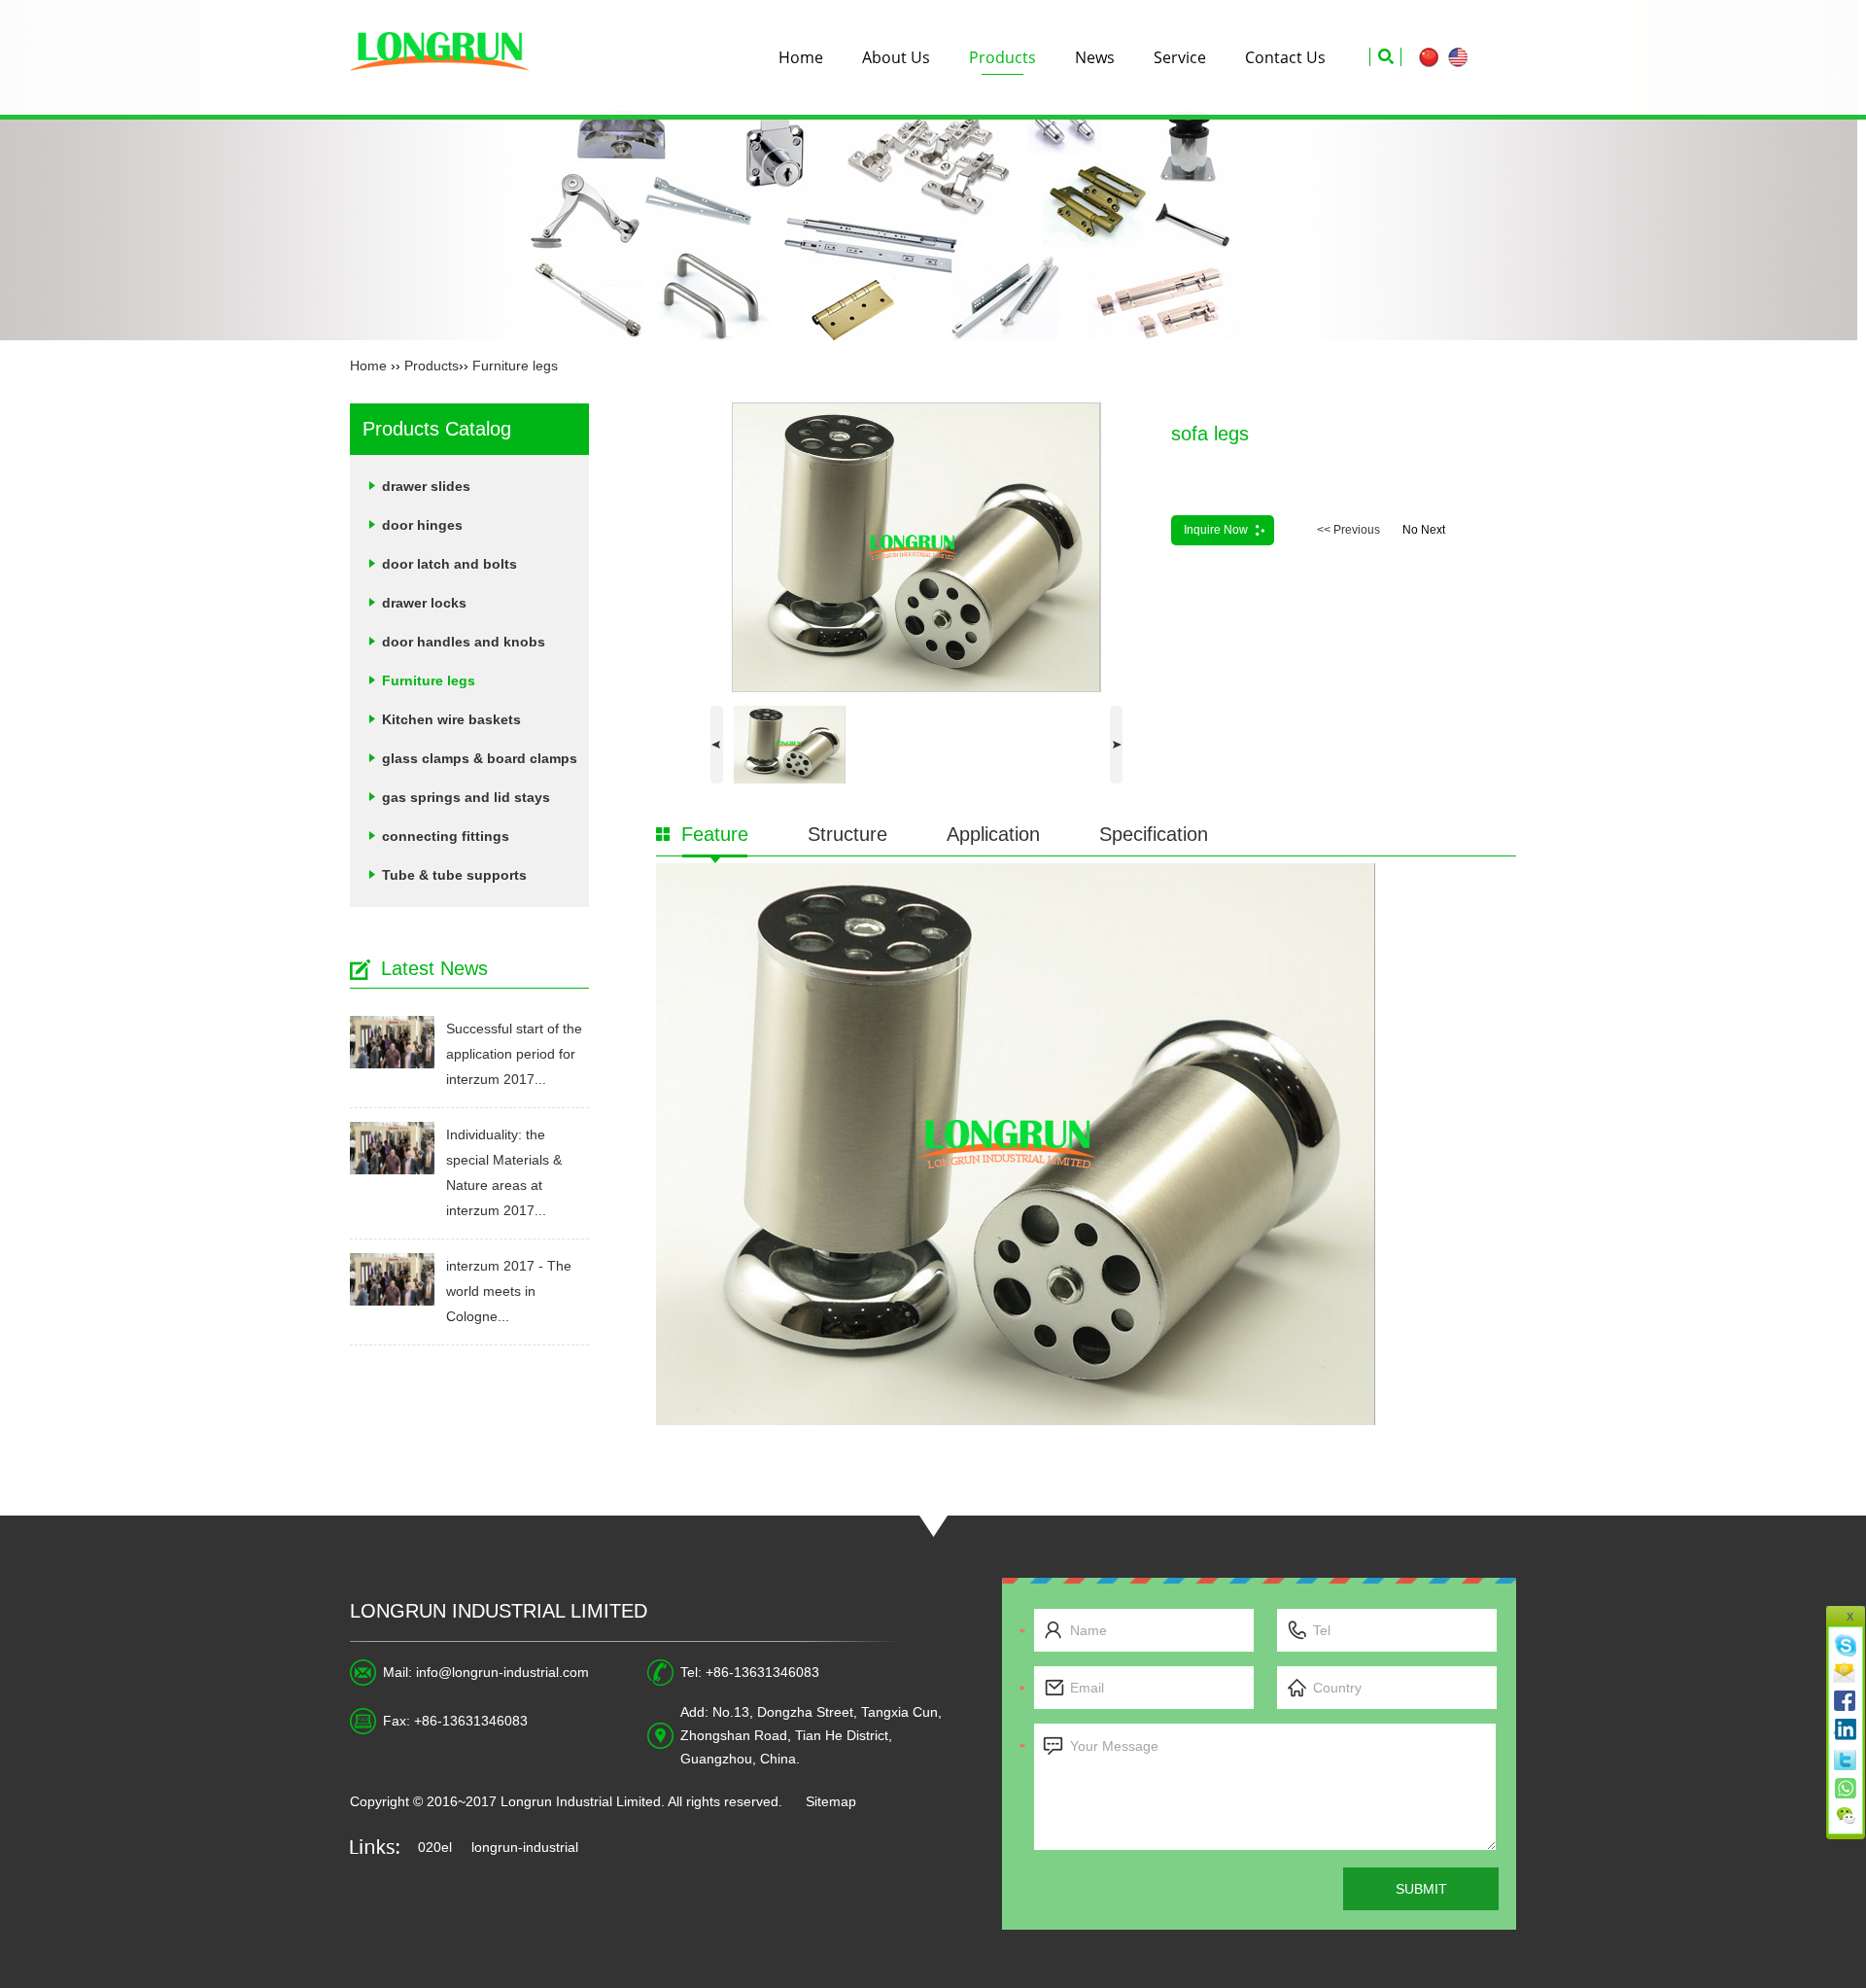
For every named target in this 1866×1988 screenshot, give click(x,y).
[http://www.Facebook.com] (1847, 1701)
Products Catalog (437, 429)
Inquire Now (1216, 530)
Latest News (434, 968)
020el (435, 1847)
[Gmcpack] (448, 58)
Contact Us (1285, 57)
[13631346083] (1847, 1786)
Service (1180, 57)
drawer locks (424, 603)
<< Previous (1348, 530)
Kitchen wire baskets (451, 719)
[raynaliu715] (1847, 1645)
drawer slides (426, 486)
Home (801, 57)
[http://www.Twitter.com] (1847, 1758)
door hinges (422, 525)
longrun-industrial (525, 1847)
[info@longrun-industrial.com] (1847, 1673)
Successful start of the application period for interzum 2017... (514, 1054)
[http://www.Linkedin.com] (1847, 1729)
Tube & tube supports (454, 875)
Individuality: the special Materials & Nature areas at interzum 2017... (504, 1172)
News (1095, 57)
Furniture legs (515, 366)
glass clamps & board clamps (480, 758)
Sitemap (831, 1801)
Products (1002, 57)
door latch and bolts (449, 564)
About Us (896, 57)
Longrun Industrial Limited (499, 1611)
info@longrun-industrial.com (502, 1672)
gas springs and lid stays (466, 797)
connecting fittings (446, 836)
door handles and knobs (464, 642)
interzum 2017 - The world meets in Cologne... (509, 1291)
